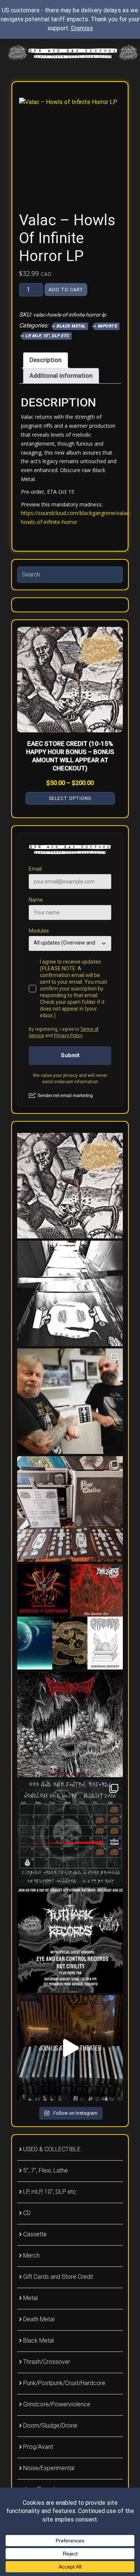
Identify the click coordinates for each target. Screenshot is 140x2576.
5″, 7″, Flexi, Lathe (46, 2170)
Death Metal (39, 2319)
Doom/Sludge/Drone (50, 2426)
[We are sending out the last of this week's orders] (70, 1940)
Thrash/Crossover (47, 2362)
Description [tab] (46, 360)
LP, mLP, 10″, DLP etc (50, 2192)
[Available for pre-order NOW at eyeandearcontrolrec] (70, 1724)
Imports (107, 326)
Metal (30, 2298)
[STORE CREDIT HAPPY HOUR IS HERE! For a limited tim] (70, 1186)
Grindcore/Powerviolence (57, 2404)
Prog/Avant (38, 2447)
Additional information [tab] (61, 376)
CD (27, 2213)
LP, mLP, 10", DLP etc (47, 336)
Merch (31, 2255)
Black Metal (71, 326)
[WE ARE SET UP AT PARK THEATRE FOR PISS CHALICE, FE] (70, 2048)
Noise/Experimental (49, 2468)
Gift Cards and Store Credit (58, 2277)
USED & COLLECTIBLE (52, 2149)
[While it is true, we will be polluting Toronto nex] (70, 1832)
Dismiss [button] (82, 28)
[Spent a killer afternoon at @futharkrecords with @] (70, 1401)
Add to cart (66, 290)
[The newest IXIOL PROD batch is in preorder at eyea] (70, 1617)
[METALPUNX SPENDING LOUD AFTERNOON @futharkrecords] (70, 1509)
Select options (70, 798)
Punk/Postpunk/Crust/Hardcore (64, 2383)
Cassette (35, 2234)
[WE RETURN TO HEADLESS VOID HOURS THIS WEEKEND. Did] (70, 1293)
